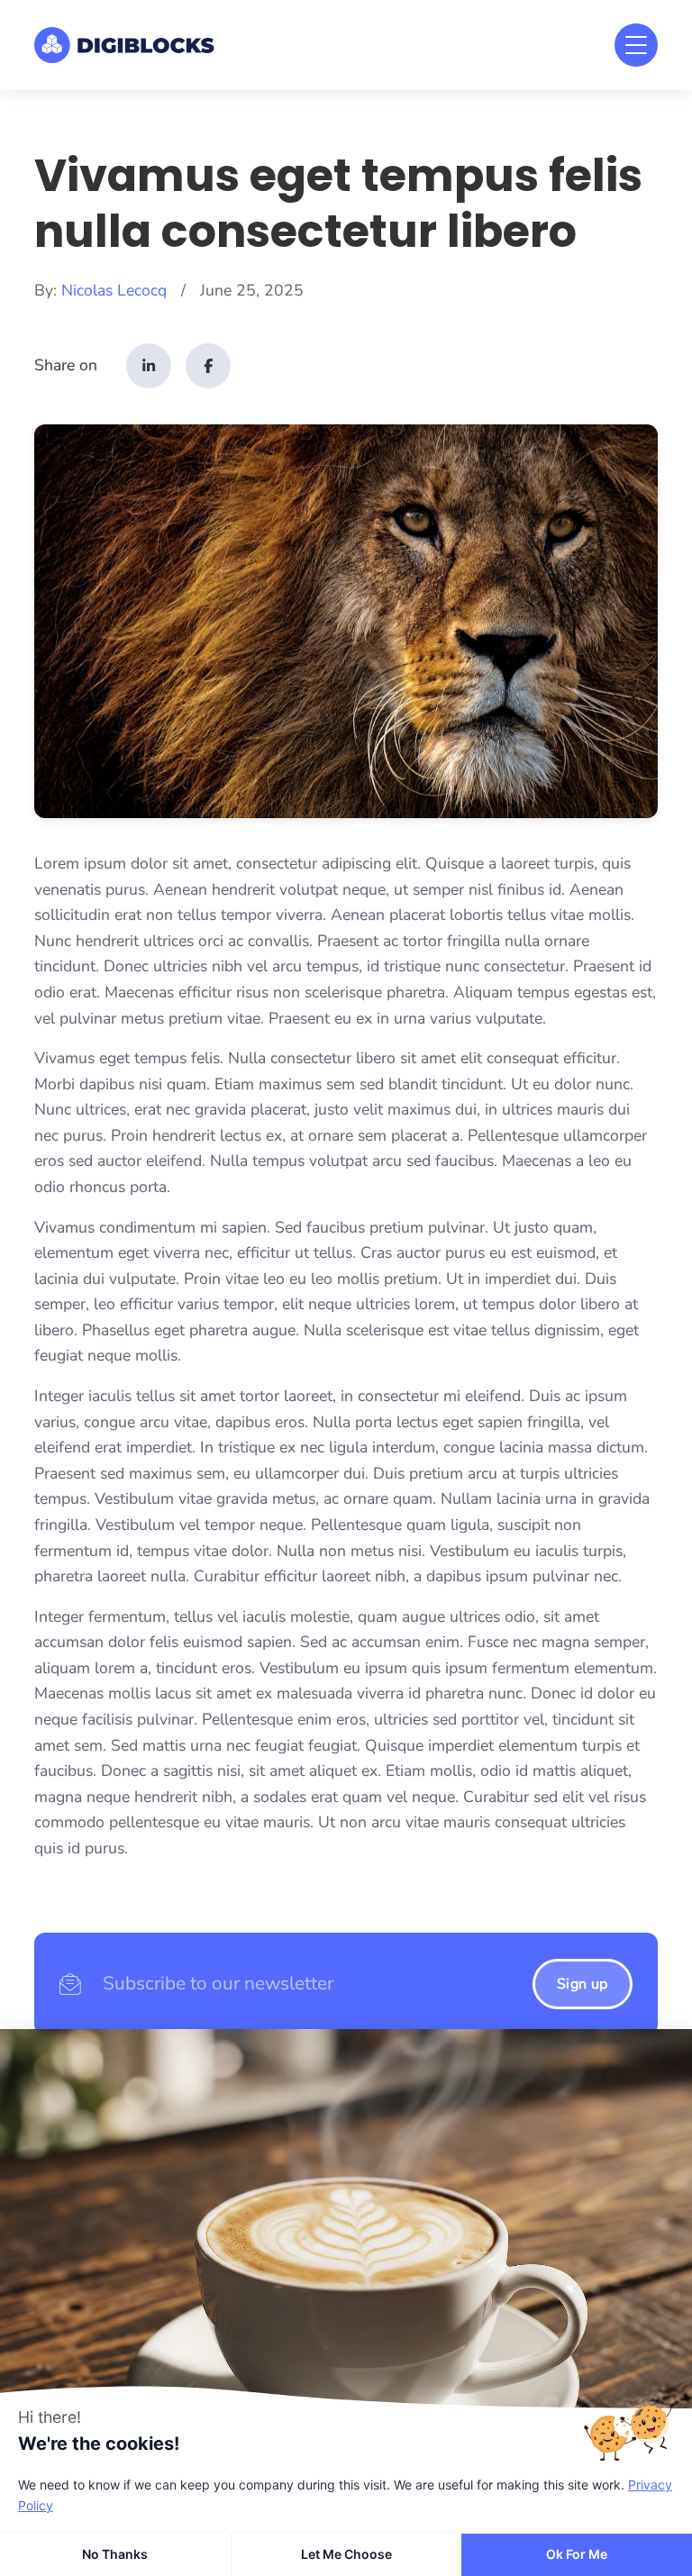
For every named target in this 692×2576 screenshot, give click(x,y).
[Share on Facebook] (208, 366)
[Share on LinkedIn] (149, 366)
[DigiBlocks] (124, 45)
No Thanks (115, 2554)
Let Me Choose (346, 2554)
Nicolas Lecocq (114, 290)
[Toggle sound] (31, 2356)
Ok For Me (577, 2554)
